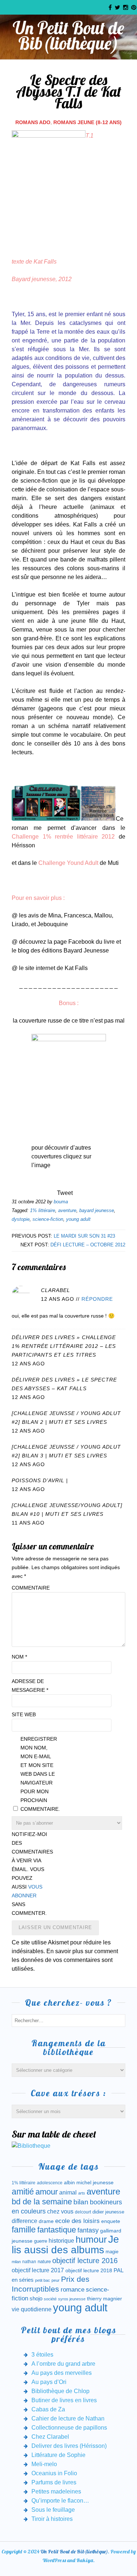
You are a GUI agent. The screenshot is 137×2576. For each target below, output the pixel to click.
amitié (23, 2192)
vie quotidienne (32, 2309)
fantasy (88, 2230)
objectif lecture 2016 (85, 2261)
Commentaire (30, 1588)
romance (73, 2290)
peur (56, 2280)
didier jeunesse (108, 2212)
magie (112, 2252)
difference (24, 2221)
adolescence (50, 2183)
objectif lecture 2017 (38, 2270)
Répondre (97, 1299)
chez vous (60, 2211)
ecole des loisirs (77, 2221)
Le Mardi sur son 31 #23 (84, 1236)
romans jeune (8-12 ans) (87, 122)
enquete (111, 2221)
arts (82, 2193)
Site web (24, 1714)
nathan (29, 2261)
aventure (67, 1210)
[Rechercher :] (68, 2020)
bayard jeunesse (97, 1210)
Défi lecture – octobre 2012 (88, 1245)
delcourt (83, 2212)
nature (44, 2261)
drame (46, 2221)
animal (68, 2192)
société (50, 2299)
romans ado (33, 122)
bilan (81, 2202)
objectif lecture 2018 (89, 2270)
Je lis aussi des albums (65, 2245)
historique (61, 2241)
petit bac (43, 2280)
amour (47, 2192)
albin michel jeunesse (89, 2182)
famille (24, 2230)
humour (91, 2239)
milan (16, 2262)
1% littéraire (43, 1210)
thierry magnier (104, 2299)
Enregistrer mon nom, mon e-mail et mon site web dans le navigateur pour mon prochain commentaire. (39, 1774)
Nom (19, 1657)
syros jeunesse (72, 2299)
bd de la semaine (42, 2202)
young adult (78, 1219)
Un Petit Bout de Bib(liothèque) (68, 35)
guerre (41, 2241)
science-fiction (48, 1219)
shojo (36, 2299)
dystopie (21, 1219)
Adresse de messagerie (30, 1686)
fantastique (57, 2230)
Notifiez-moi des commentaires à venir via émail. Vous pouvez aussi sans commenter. (30, 1874)
